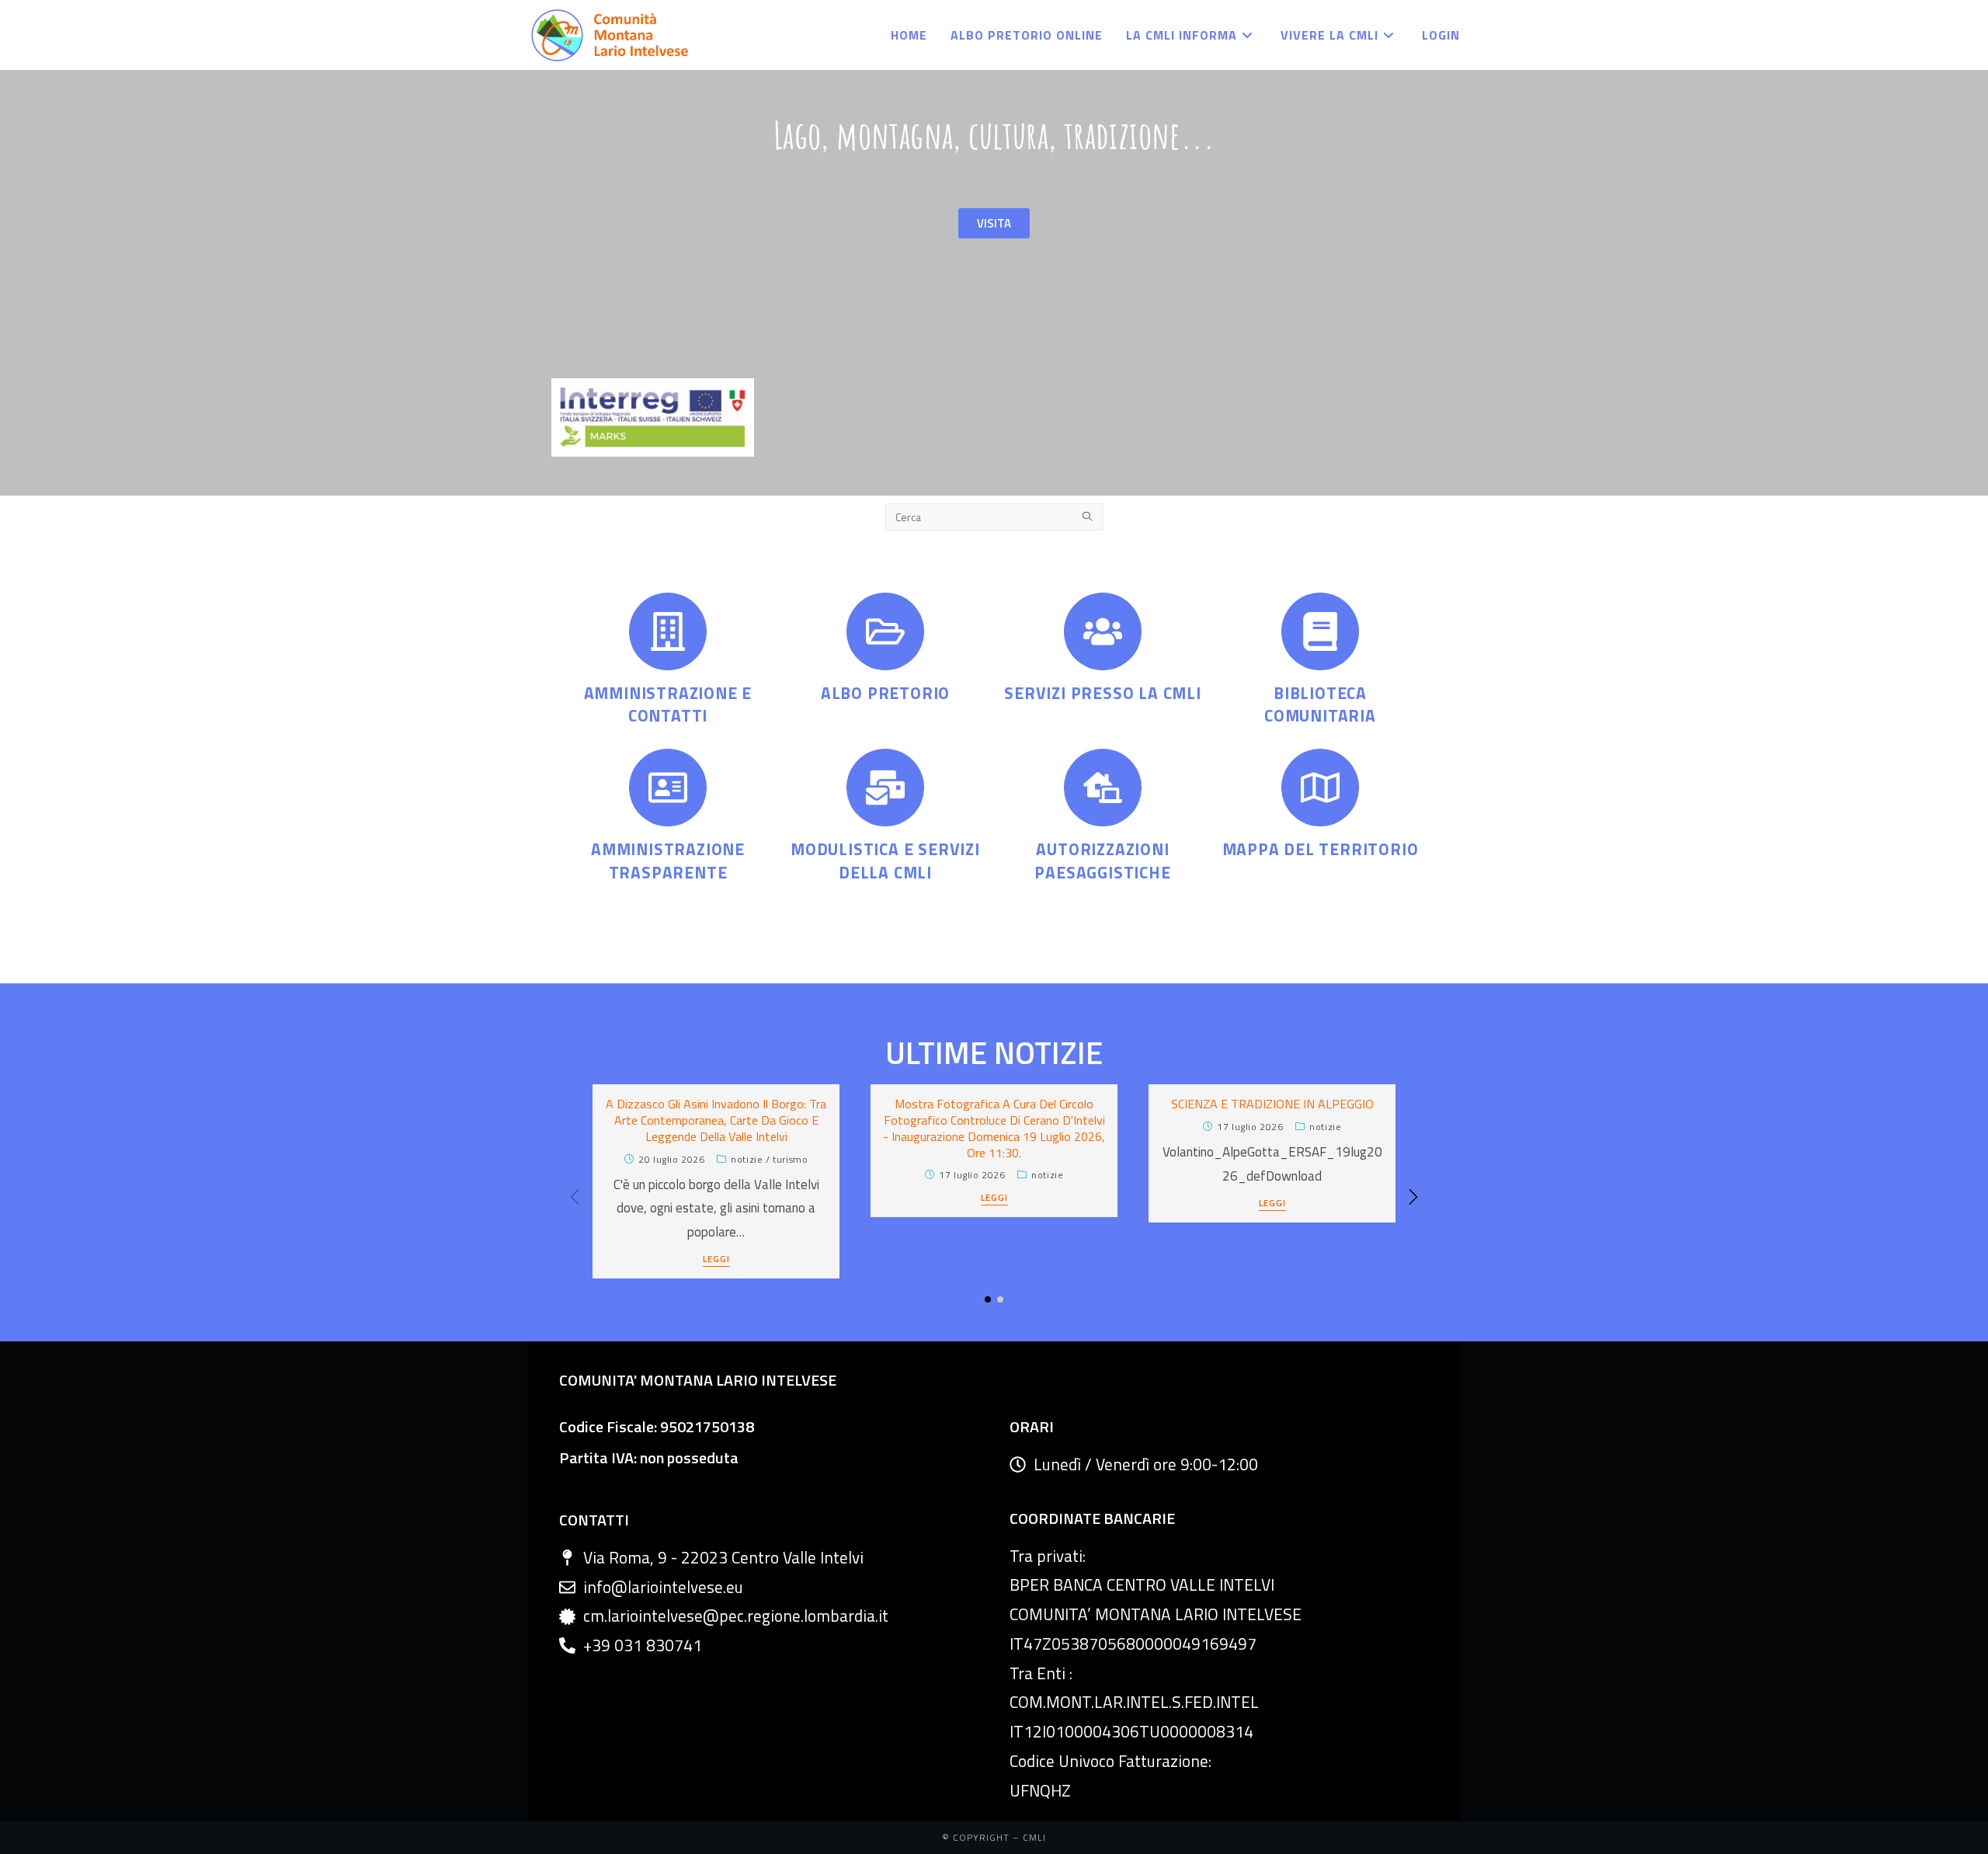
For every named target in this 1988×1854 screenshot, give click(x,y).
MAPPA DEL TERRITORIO (1321, 849)
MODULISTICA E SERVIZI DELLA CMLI (885, 860)
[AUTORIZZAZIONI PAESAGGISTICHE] (1103, 788)
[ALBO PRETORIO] (885, 631)
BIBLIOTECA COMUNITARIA (1320, 704)
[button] (1413, 1197)
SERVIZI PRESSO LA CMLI (1103, 693)
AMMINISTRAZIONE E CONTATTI (668, 704)
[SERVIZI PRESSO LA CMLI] (1103, 631)
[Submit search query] (1088, 517)
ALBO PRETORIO (885, 693)
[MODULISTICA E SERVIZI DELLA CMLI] (885, 788)
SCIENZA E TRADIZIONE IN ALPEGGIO (1272, 1104)
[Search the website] (994, 515)
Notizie (747, 1159)
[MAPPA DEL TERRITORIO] (1320, 788)
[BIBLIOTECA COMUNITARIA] (1320, 631)
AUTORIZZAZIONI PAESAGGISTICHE (1102, 860)
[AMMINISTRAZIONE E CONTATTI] (668, 631)
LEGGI (716, 1260)
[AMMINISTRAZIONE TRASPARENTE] (668, 788)
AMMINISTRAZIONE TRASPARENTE (668, 860)
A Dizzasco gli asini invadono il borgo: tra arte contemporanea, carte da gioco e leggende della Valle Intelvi (716, 1120)
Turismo (790, 1159)
